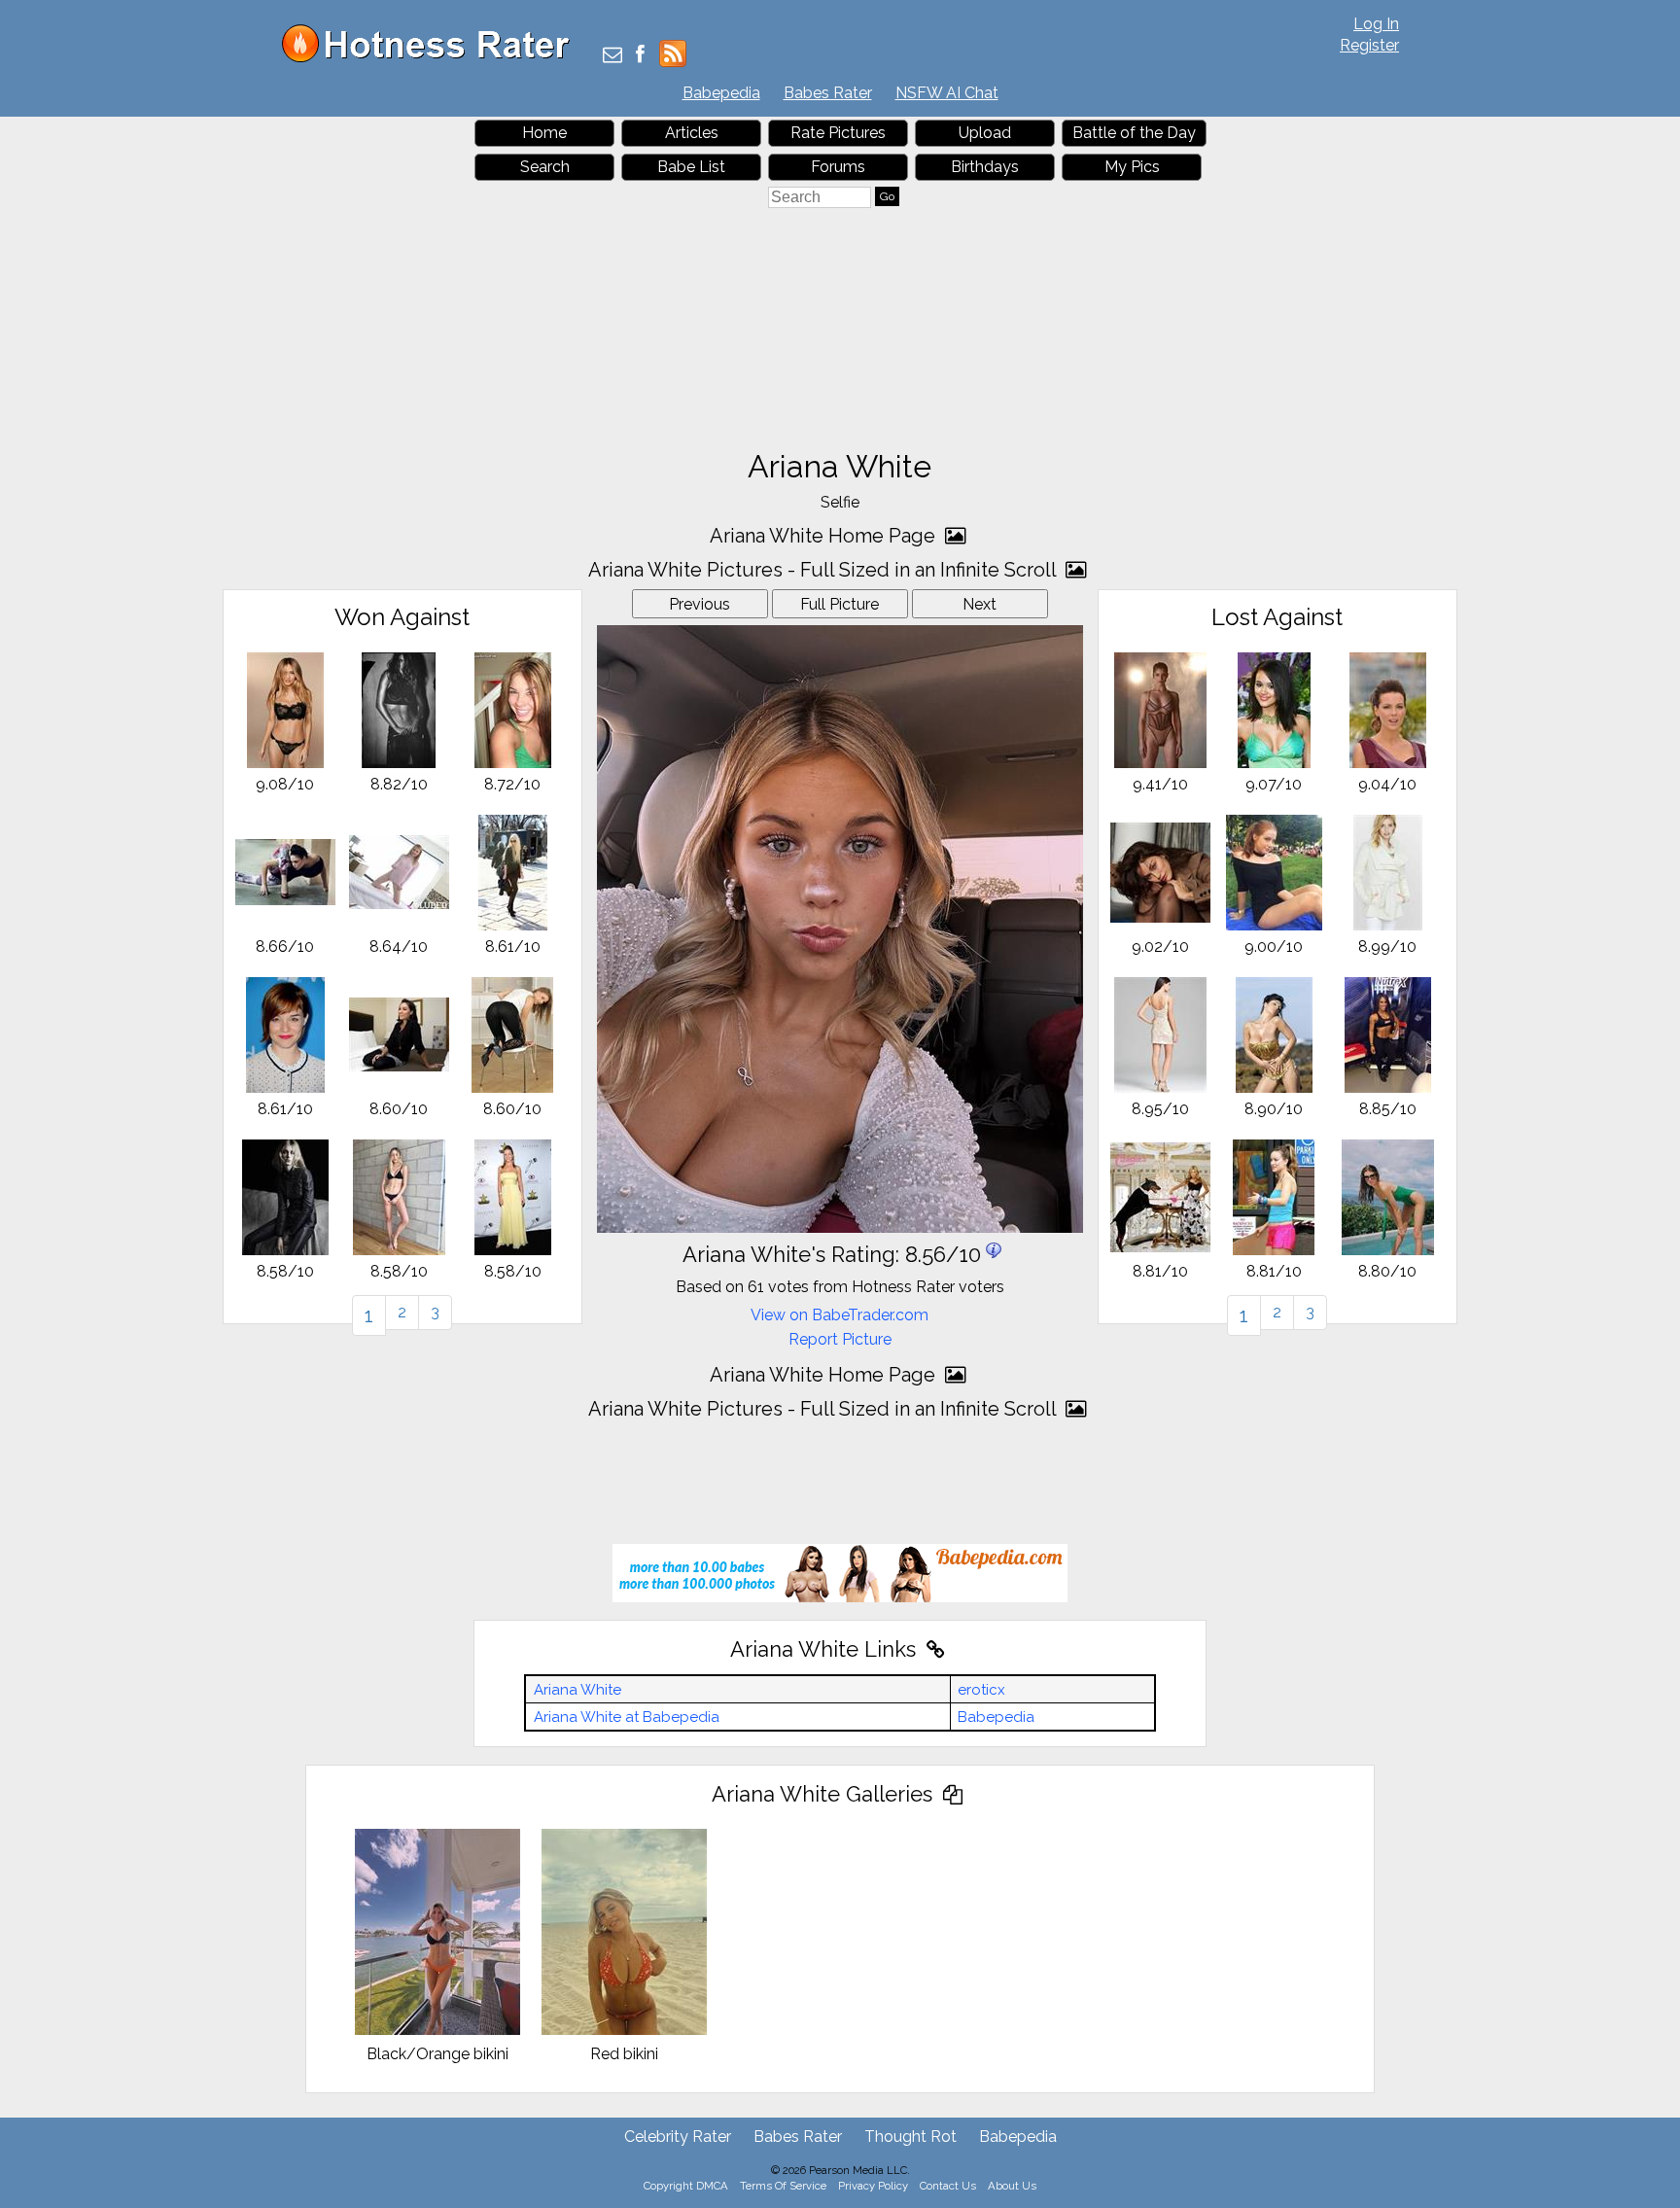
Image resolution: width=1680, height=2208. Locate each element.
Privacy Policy (873, 2186)
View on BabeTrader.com (840, 1315)
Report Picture (840, 1339)
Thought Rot (910, 2137)
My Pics (1132, 167)
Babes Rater (828, 93)
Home (544, 133)
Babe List (691, 167)
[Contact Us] (612, 56)
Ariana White (577, 1690)
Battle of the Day (1134, 133)
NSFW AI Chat (947, 93)
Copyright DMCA (686, 2186)
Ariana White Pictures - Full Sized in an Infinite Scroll (824, 570)
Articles (692, 133)
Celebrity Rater (678, 2137)
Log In (1376, 24)
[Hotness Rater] (433, 58)
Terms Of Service (783, 2186)
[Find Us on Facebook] (640, 56)
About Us (1012, 2186)
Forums (838, 167)
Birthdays (985, 167)
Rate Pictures (838, 133)
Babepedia (721, 93)
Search (545, 167)
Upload (985, 133)
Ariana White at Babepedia (627, 1717)
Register (1369, 45)
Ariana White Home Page (825, 536)
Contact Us (948, 2186)
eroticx (981, 1690)
